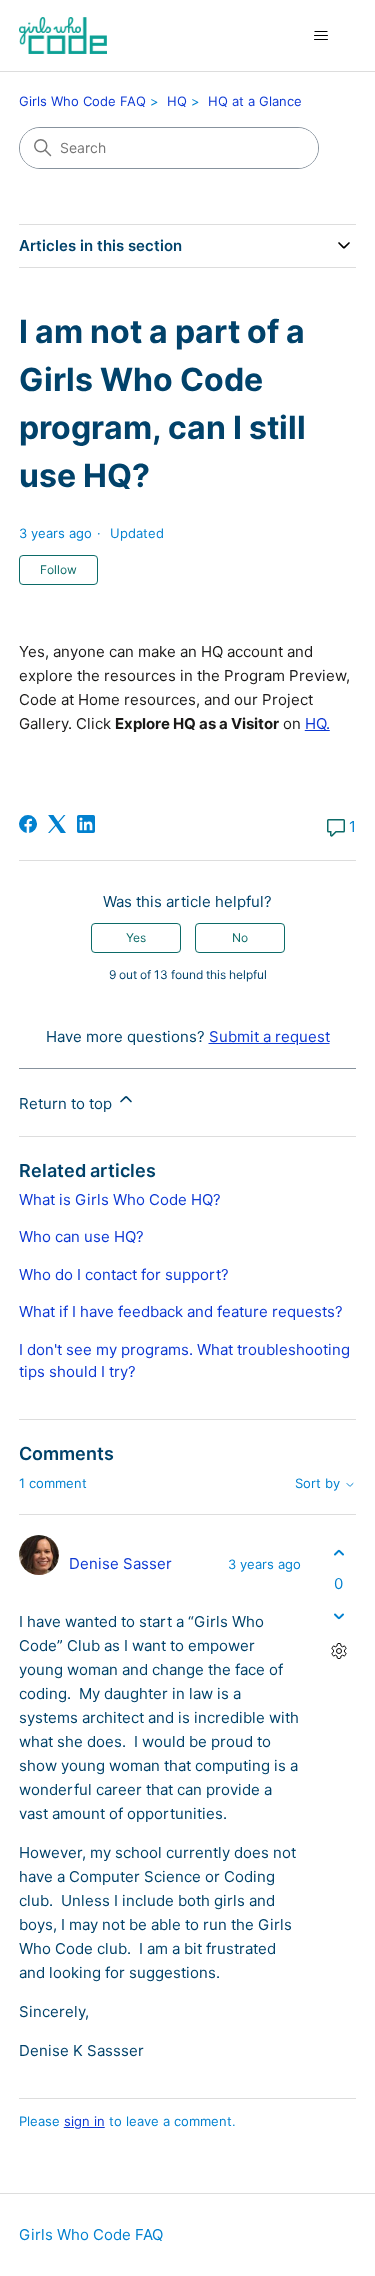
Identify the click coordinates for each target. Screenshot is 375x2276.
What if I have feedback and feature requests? (181, 1311)
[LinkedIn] (86, 824)
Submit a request (269, 1036)
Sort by (319, 1483)
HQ (177, 101)
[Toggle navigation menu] (320, 36)
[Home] (63, 35)
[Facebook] (28, 824)
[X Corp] (57, 824)
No (240, 937)
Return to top (67, 1103)
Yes (136, 937)
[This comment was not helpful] (338, 1616)
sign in (84, 2121)
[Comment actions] (338, 1651)
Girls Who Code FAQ (82, 101)
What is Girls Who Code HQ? (120, 1199)
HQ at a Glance (255, 101)
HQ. (317, 723)
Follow (58, 569)
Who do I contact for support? (124, 1274)
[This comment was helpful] (338, 1552)
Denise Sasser (120, 1563)
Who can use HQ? (81, 1236)
